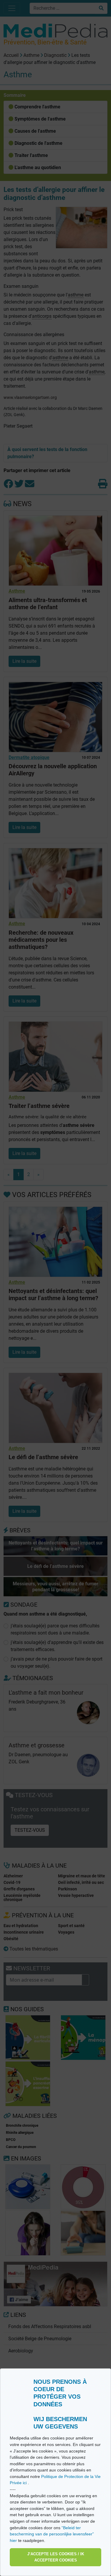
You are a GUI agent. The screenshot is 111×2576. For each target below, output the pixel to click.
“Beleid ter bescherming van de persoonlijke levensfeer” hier (52, 2534)
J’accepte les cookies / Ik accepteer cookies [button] (56, 2557)
